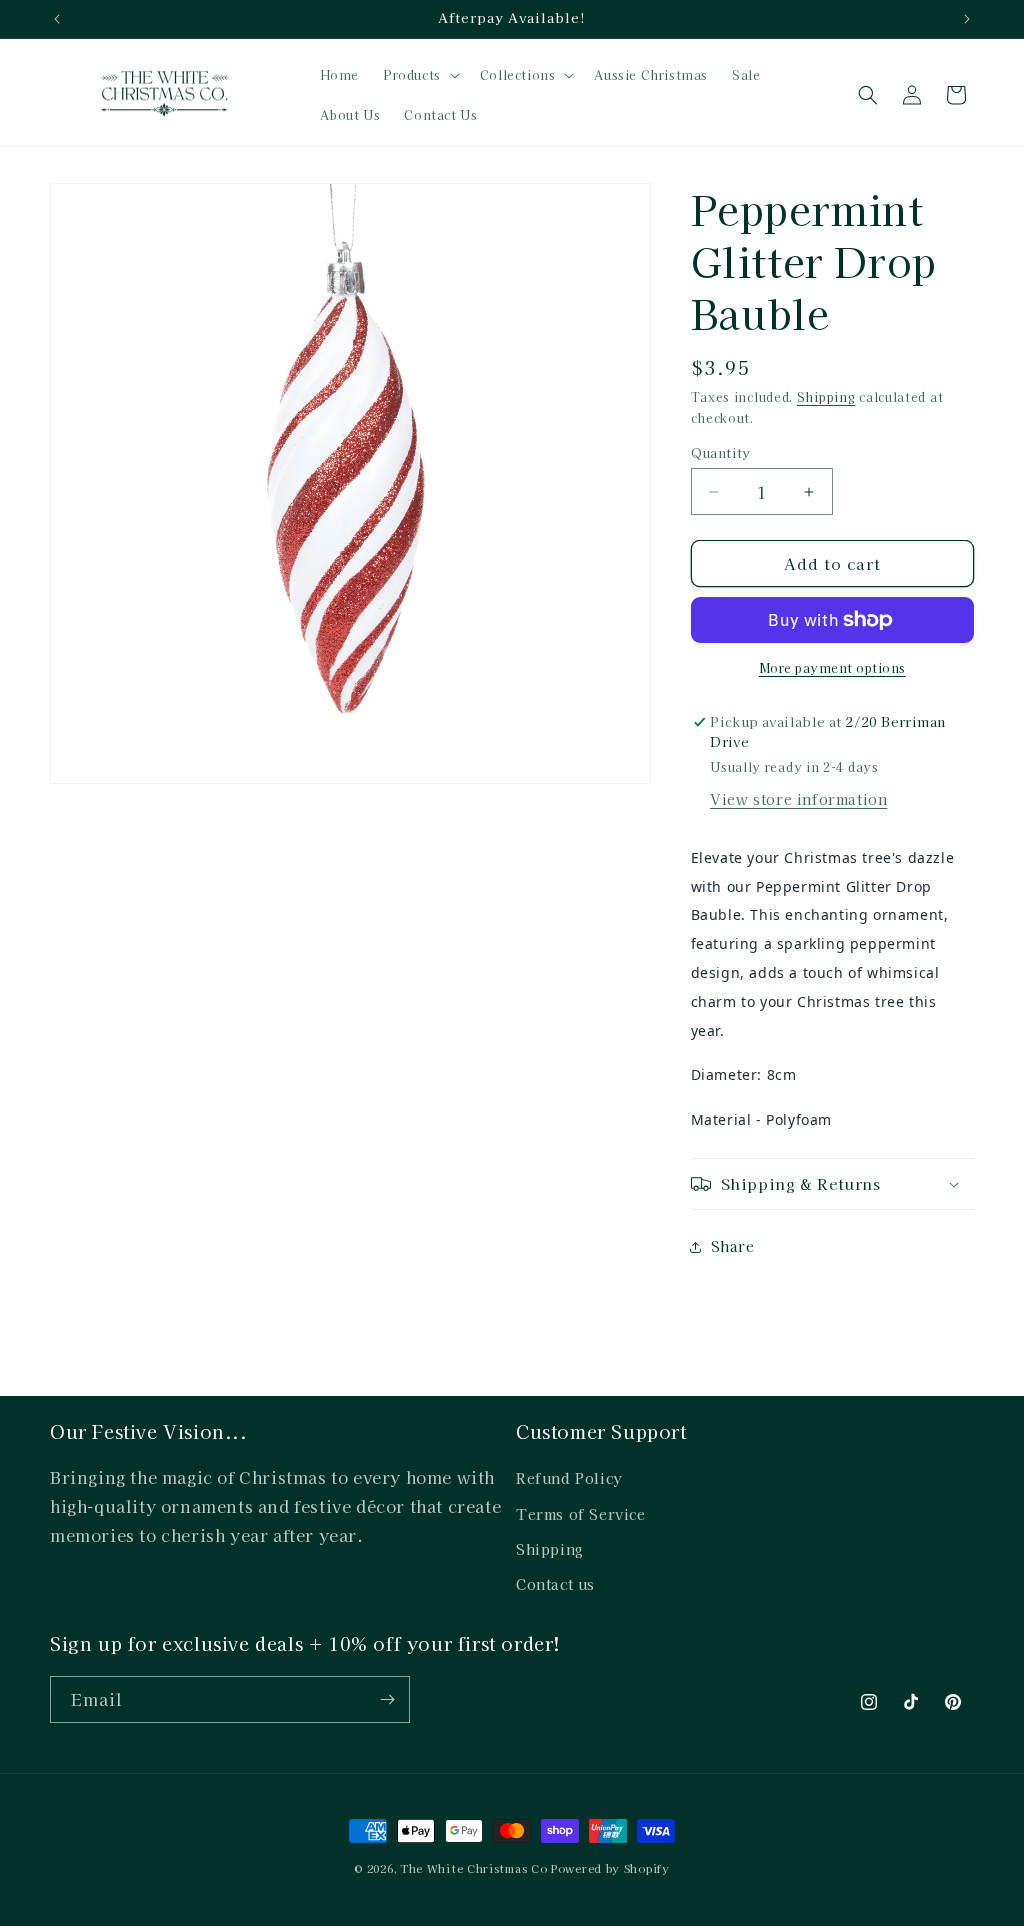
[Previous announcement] (57, 19)
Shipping (826, 396)
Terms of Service (581, 1514)
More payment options (832, 667)
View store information (798, 799)
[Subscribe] (387, 1699)
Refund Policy (569, 1478)
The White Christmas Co (474, 1868)
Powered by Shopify (610, 1868)
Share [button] (733, 1246)
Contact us (555, 1584)
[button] (419, 75)
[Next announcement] (967, 19)
